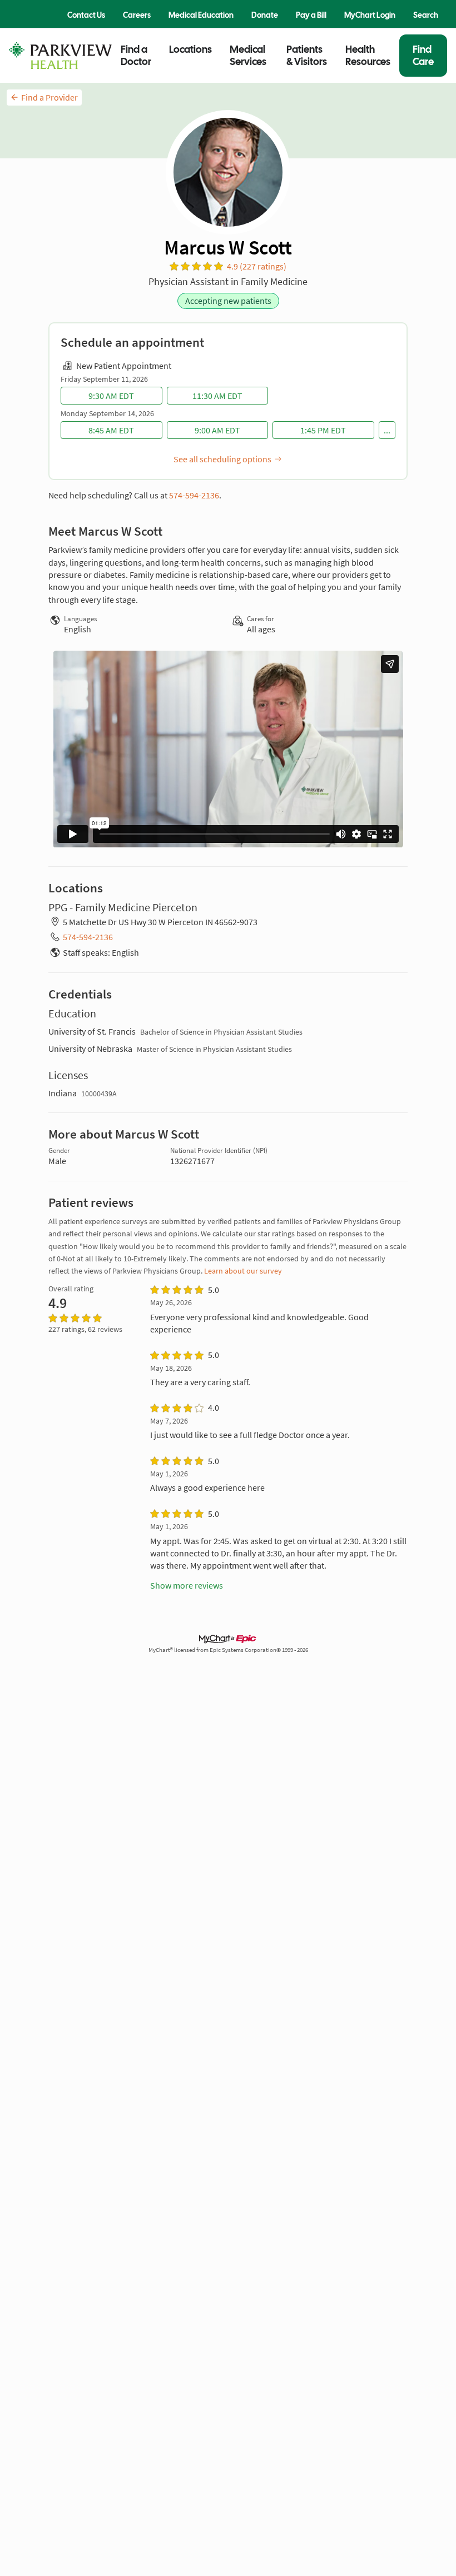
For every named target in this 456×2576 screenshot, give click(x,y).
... (387, 430)
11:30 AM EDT (217, 396)
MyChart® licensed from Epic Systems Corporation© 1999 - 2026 (228, 1650)
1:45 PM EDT (323, 430)
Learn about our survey (243, 1271)
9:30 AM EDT (111, 396)
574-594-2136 (194, 495)
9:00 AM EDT (217, 430)
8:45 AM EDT (111, 430)
